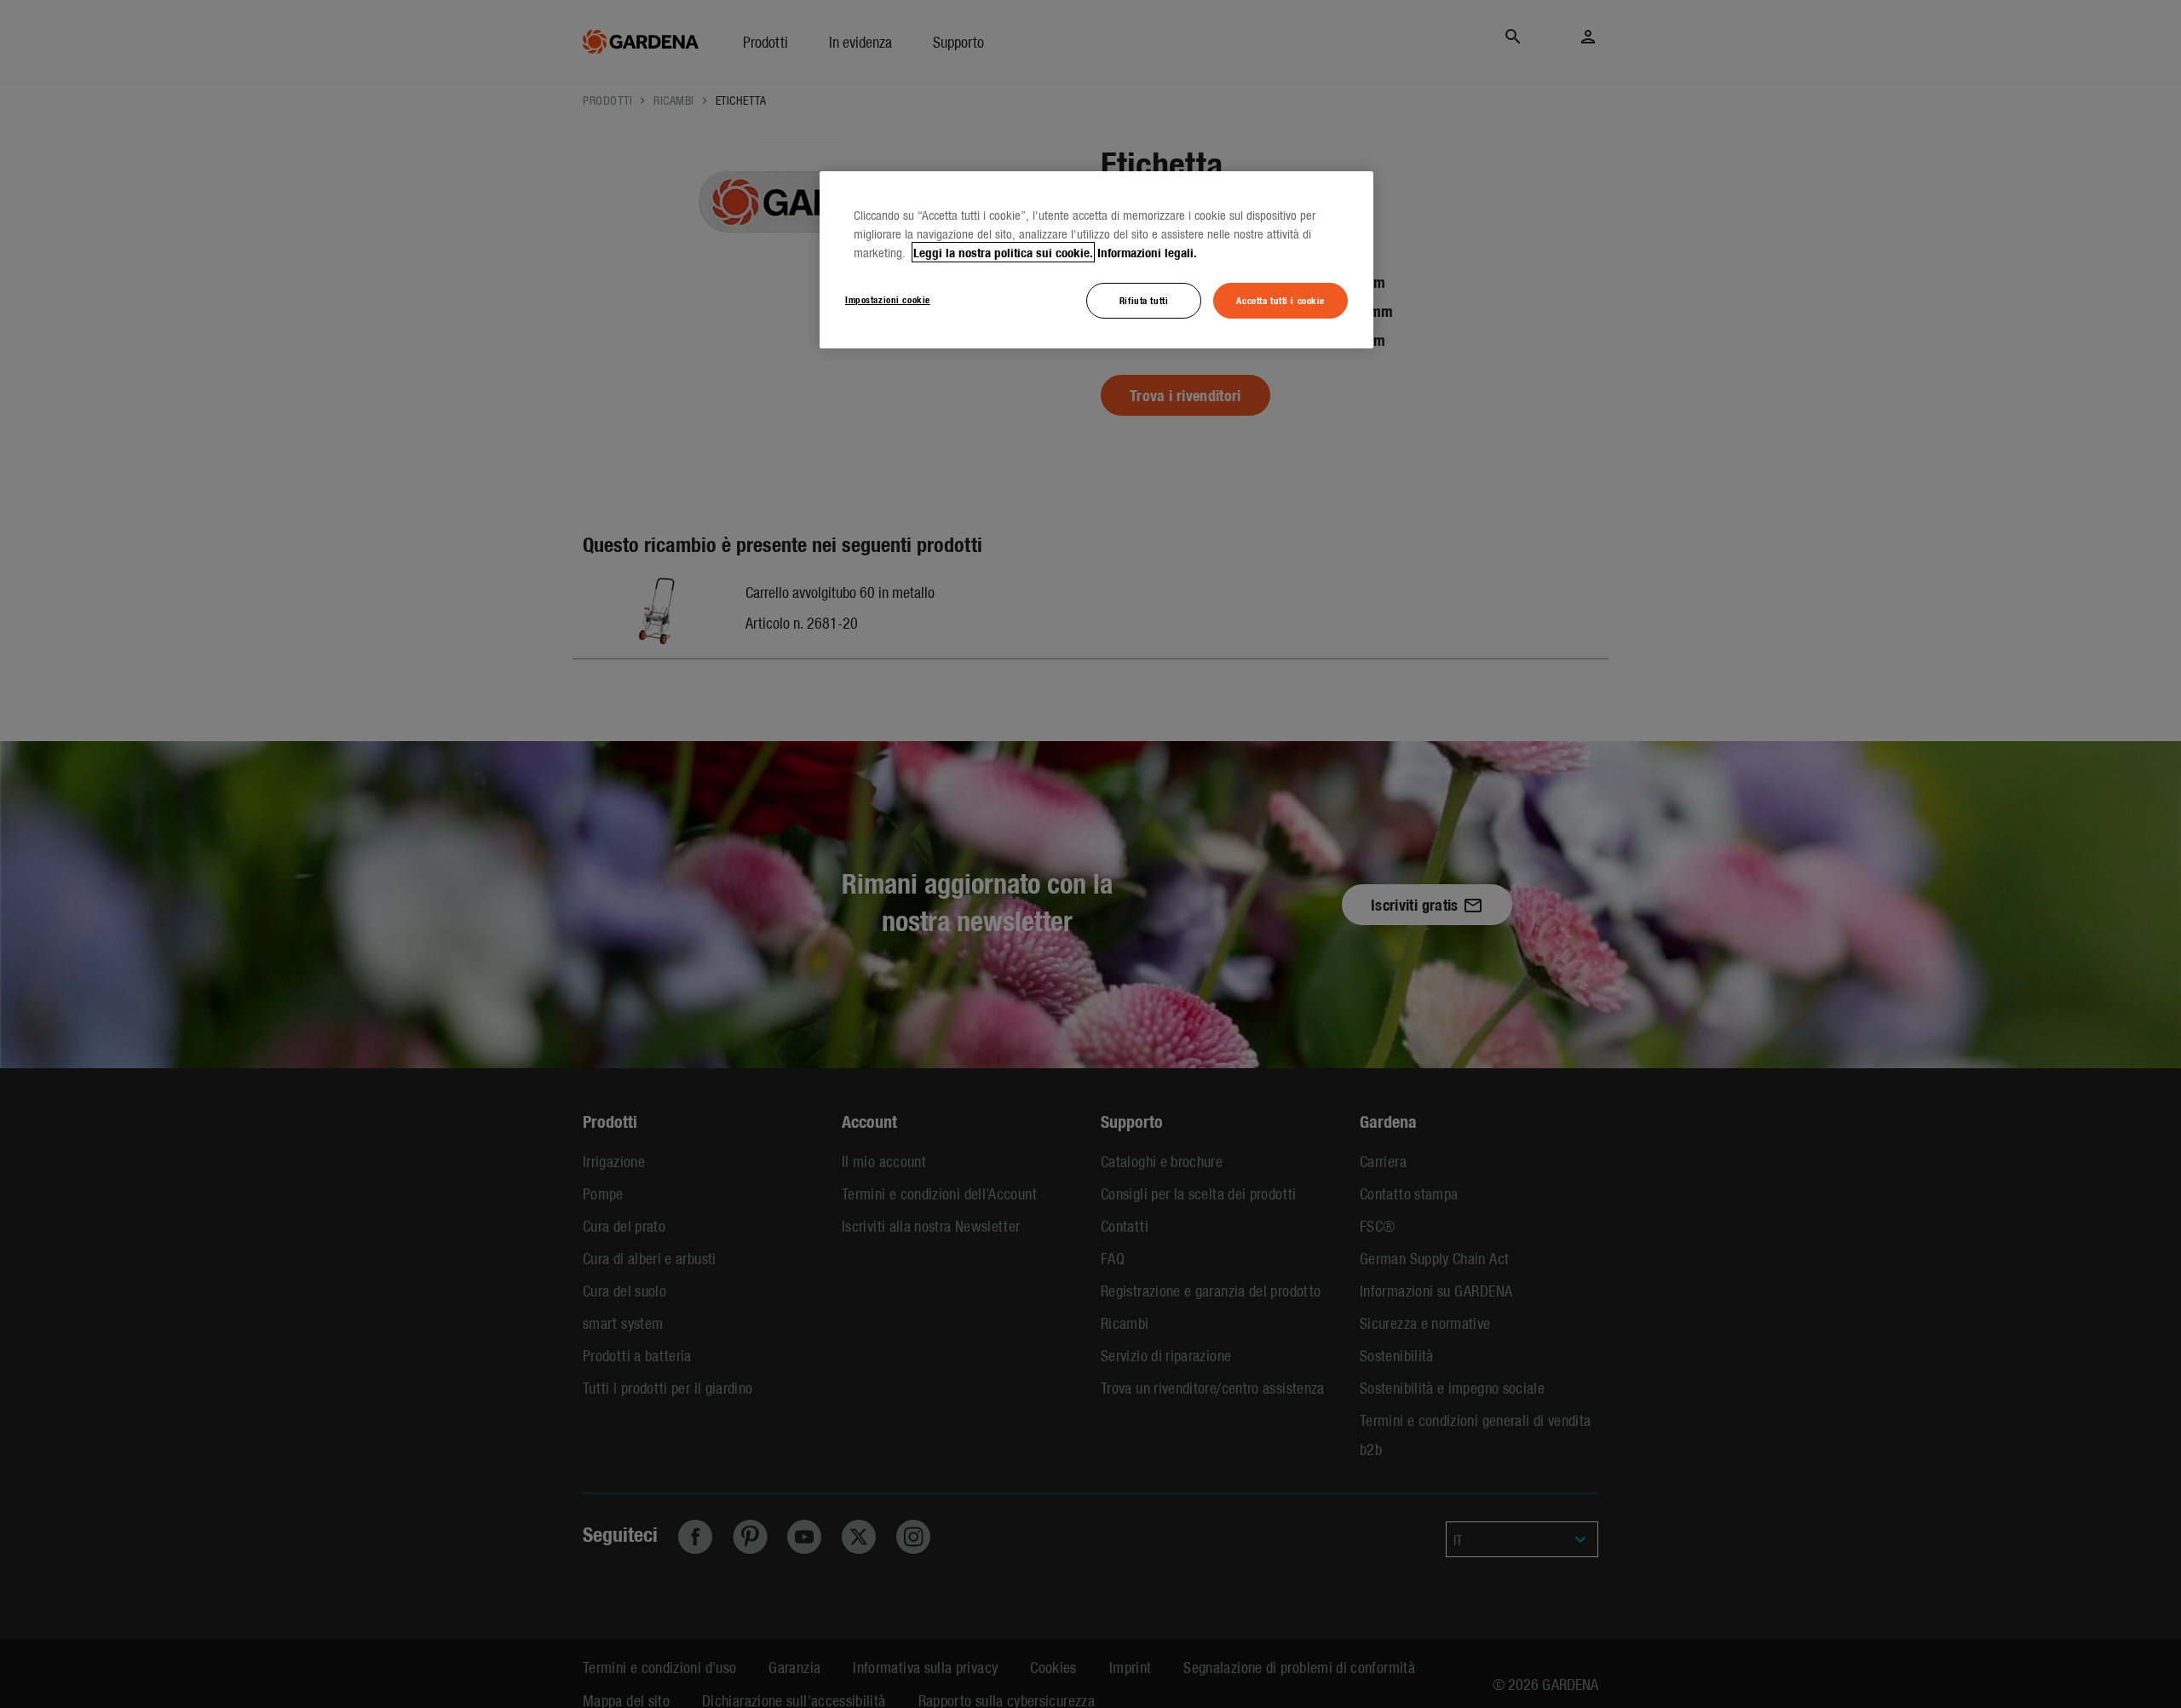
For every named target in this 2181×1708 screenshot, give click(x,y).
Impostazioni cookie (888, 299)
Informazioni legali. (1147, 252)
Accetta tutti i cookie (1280, 300)
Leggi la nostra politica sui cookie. (1003, 252)
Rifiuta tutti (1144, 300)
